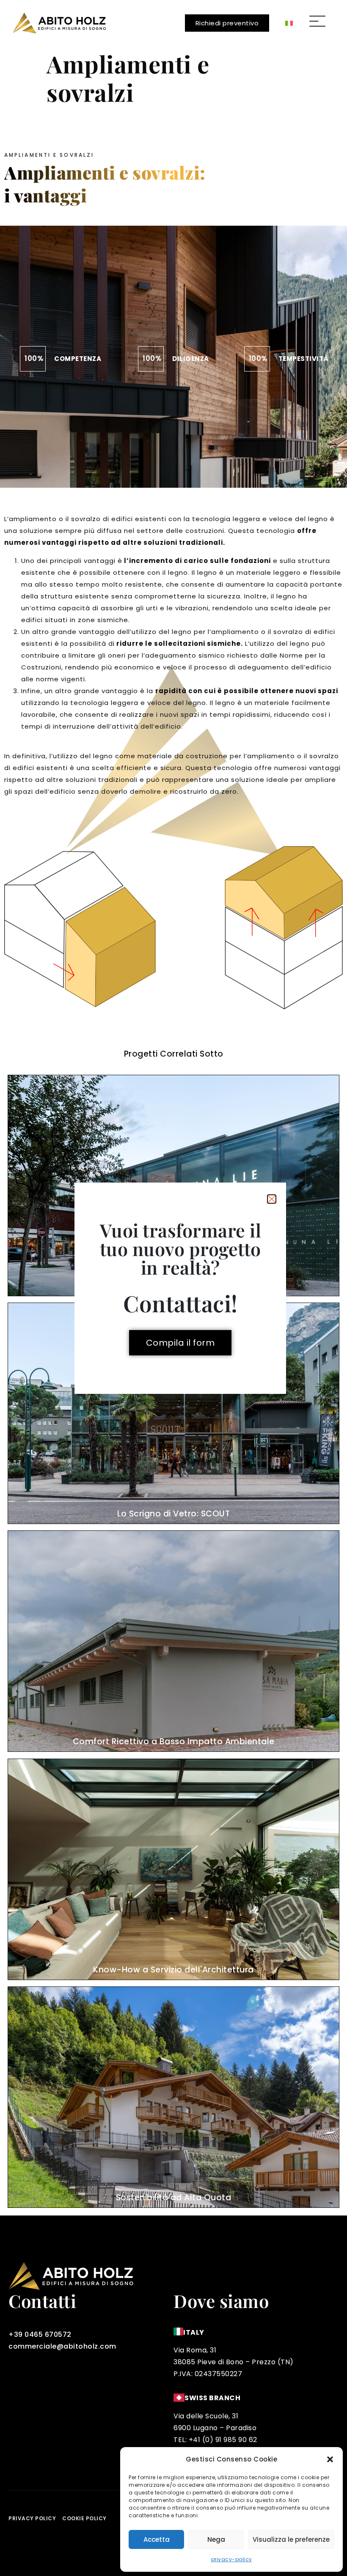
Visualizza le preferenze (291, 2539)
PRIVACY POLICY (32, 2518)
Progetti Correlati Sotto (174, 1054)
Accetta (157, 2539)
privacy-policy (232, 2559)
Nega (216, 2539)
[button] (330, 2459)
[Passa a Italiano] (289, 23)
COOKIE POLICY (84, 2518)
